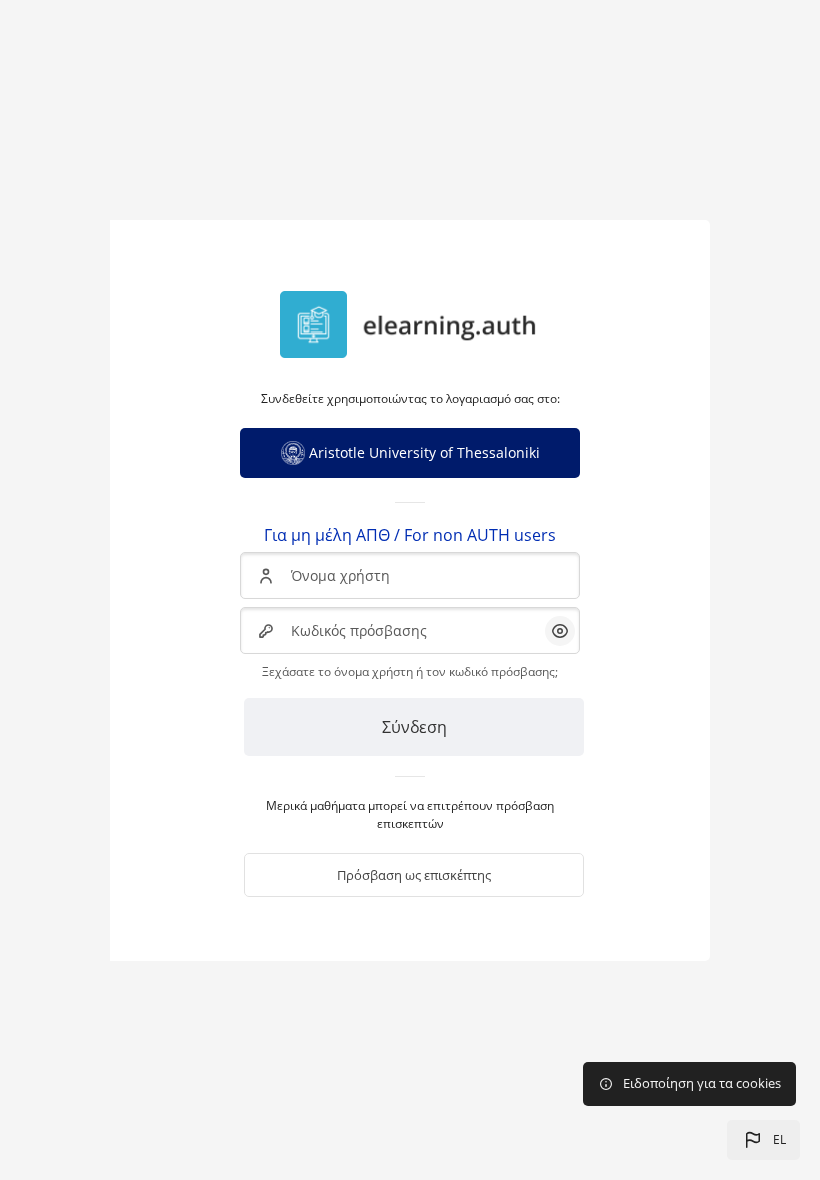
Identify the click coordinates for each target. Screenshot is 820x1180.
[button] (763, 1140)
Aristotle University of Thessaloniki (424, 452)
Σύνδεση (414, 727)
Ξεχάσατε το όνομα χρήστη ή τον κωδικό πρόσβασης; (410, 671)
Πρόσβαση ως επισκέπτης (414, 875)
